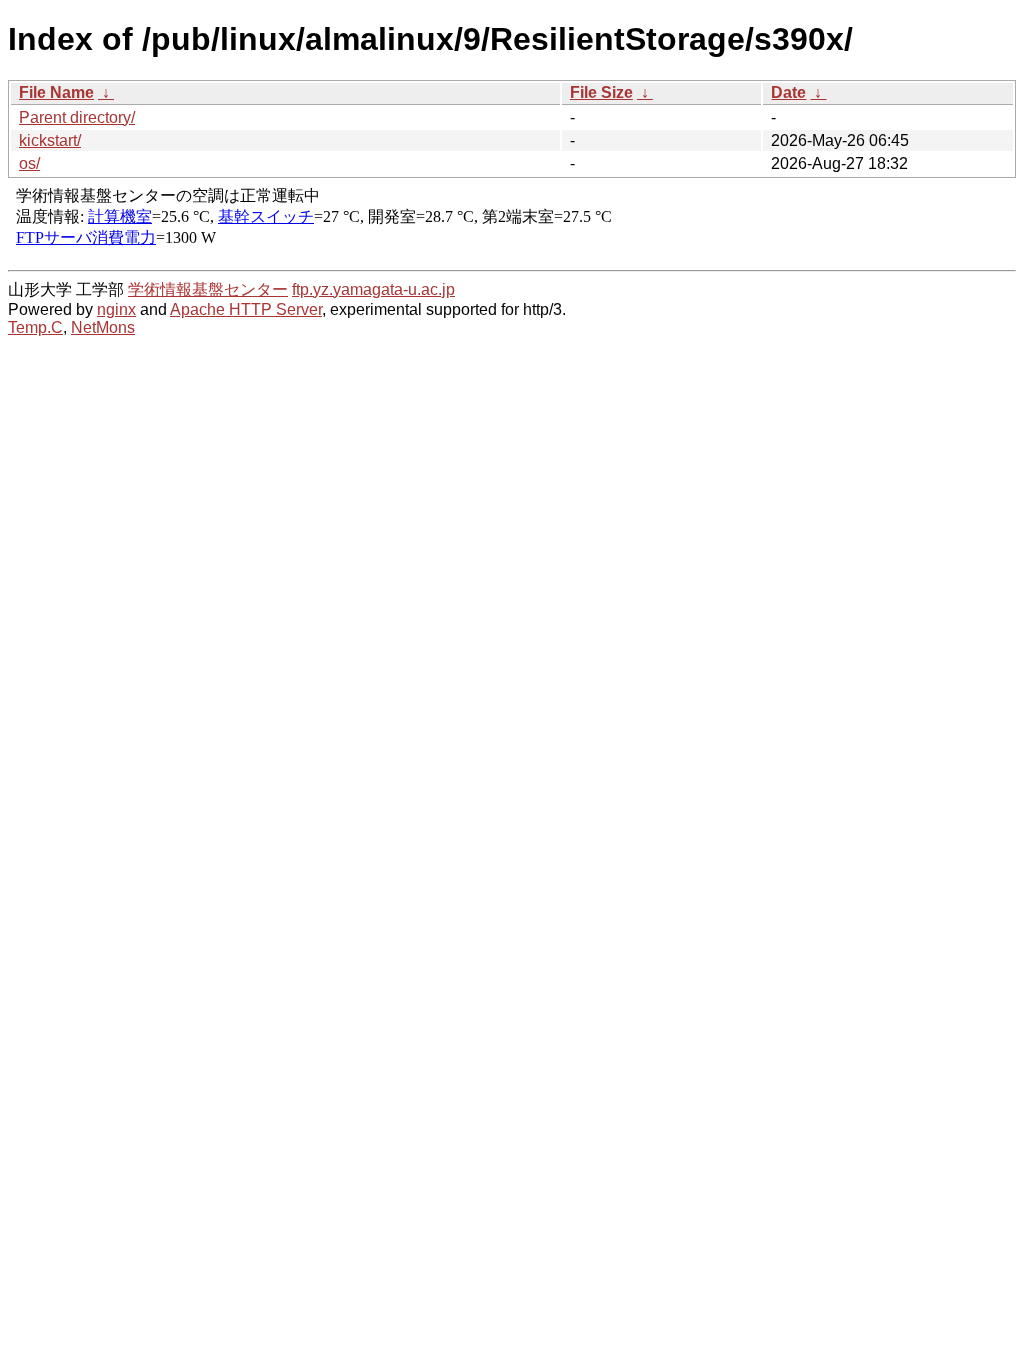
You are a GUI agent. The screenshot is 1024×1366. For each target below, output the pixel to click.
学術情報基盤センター (208, 289)
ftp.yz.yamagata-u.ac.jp (373, 289)
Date (788, 92)
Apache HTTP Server (246, 309)
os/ (29, 163)
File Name (56, 92)
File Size (601, 92)
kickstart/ (50, 140)
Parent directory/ (77, 117)
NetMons (103, 327)
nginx (116, 309)
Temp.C (35, 327)
